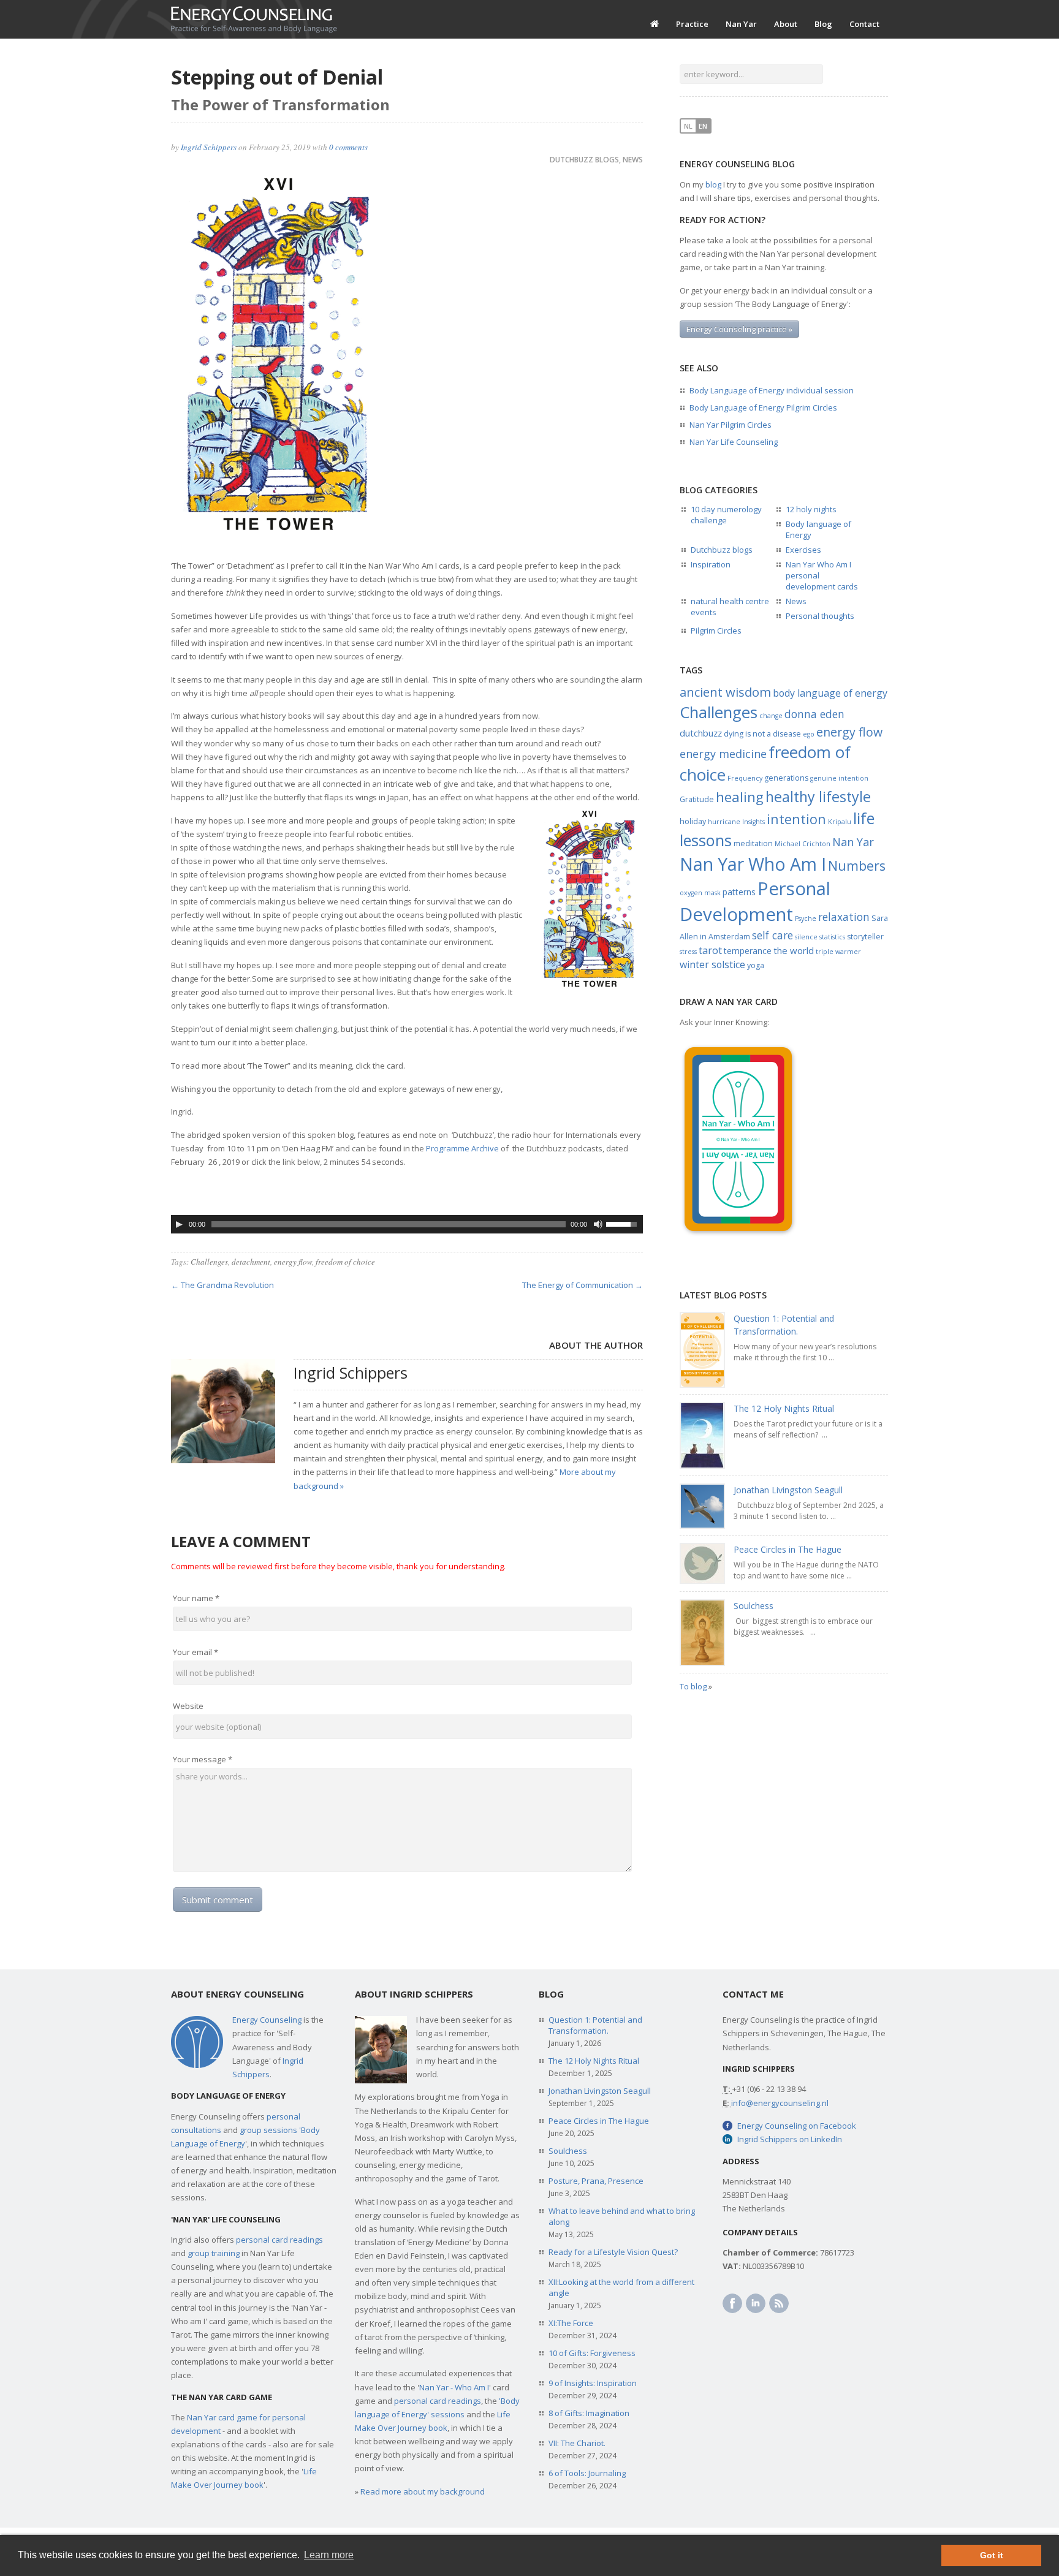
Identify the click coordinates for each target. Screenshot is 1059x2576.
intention (796, 819)
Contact (864, 24)
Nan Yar (741, 24)
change (771, 716)
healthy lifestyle (818, 797)
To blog (693, 1686)
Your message (203, 1759)
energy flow (293, 1262)
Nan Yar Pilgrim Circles (731, 425)
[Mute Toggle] (598, 1224)
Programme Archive (462, 1148)
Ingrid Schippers (209, 147)
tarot (710, 950)
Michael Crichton (803, 844)
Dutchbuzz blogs (584, 160)
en (703, 126)
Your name (196, 1598)
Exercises (803, 550)
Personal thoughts (820, 616)
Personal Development (755, 901)
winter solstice (712, 964)
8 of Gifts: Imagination (589, 2413)
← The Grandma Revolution (222, 1285)
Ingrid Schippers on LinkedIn (790, 2139)
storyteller (865, 937)
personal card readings (279, 2240)
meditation (753, 843)
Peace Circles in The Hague (788, 1549)
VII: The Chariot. (577, 2443)
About (786, 24)
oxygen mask (700, 893)
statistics (832, 937)
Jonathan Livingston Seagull (788, 1490)
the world (794, 950)
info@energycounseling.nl (780, 2103)
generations (786, 778)
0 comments (348, 147)
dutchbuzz (701, 733)
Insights (753, 822)
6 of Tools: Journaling (587, 2473)
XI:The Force (571, 2323)
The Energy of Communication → (583, 1285)
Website (188, 1706)
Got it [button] (992, 2555)
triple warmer (838, 952)
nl (688, 126)
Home (655, 24)
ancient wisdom (725, 692)
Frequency (745, 778)
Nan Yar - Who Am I (454, 2387)
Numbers (857, 866)
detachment (251, 1262)
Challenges (209, 1262)
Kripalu (840, 822)
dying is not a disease (762, 734)
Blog (823, 24)
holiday (693, 821)
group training (214, 2253)
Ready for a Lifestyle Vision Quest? (613, 2252)
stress (688, 952)
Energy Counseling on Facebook (797, 2126)
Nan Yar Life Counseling (734, 442)
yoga (756, 965)
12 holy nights (811, 509)
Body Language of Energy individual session (772, 390)
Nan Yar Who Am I (753, 864)
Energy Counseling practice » (739, 329)
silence (806, 937)
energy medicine (723, 754)
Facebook (732, 2303)
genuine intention (839, 778)
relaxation (844, 917)
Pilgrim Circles (716, 631)
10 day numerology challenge (726, 515)
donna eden (814, 714)
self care (772, 935)
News (633, 160)
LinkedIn (756, 2303)
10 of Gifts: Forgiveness (592, 2353)
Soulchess (753, 1606)
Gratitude (697, 799)
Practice (692, 24)
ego (809, 734)
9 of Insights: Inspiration (593, 2383)
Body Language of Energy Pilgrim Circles (763, 407)
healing (740, 797)
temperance (748, 951)
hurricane (724, 822)
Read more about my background (423, 2491)
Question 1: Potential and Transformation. (595, 2025)
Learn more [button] (329, 2555)
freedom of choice (345, 1262)
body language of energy (830, 693)
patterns (739, 892)
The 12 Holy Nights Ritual (784, 1408)
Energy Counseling (267, 2020)
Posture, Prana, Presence (596, 2181)
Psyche (806, 919)
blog (713, 184)
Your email (195, 1652)
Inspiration (711, 564)
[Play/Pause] (179, 1224)
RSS (779, 2303)
